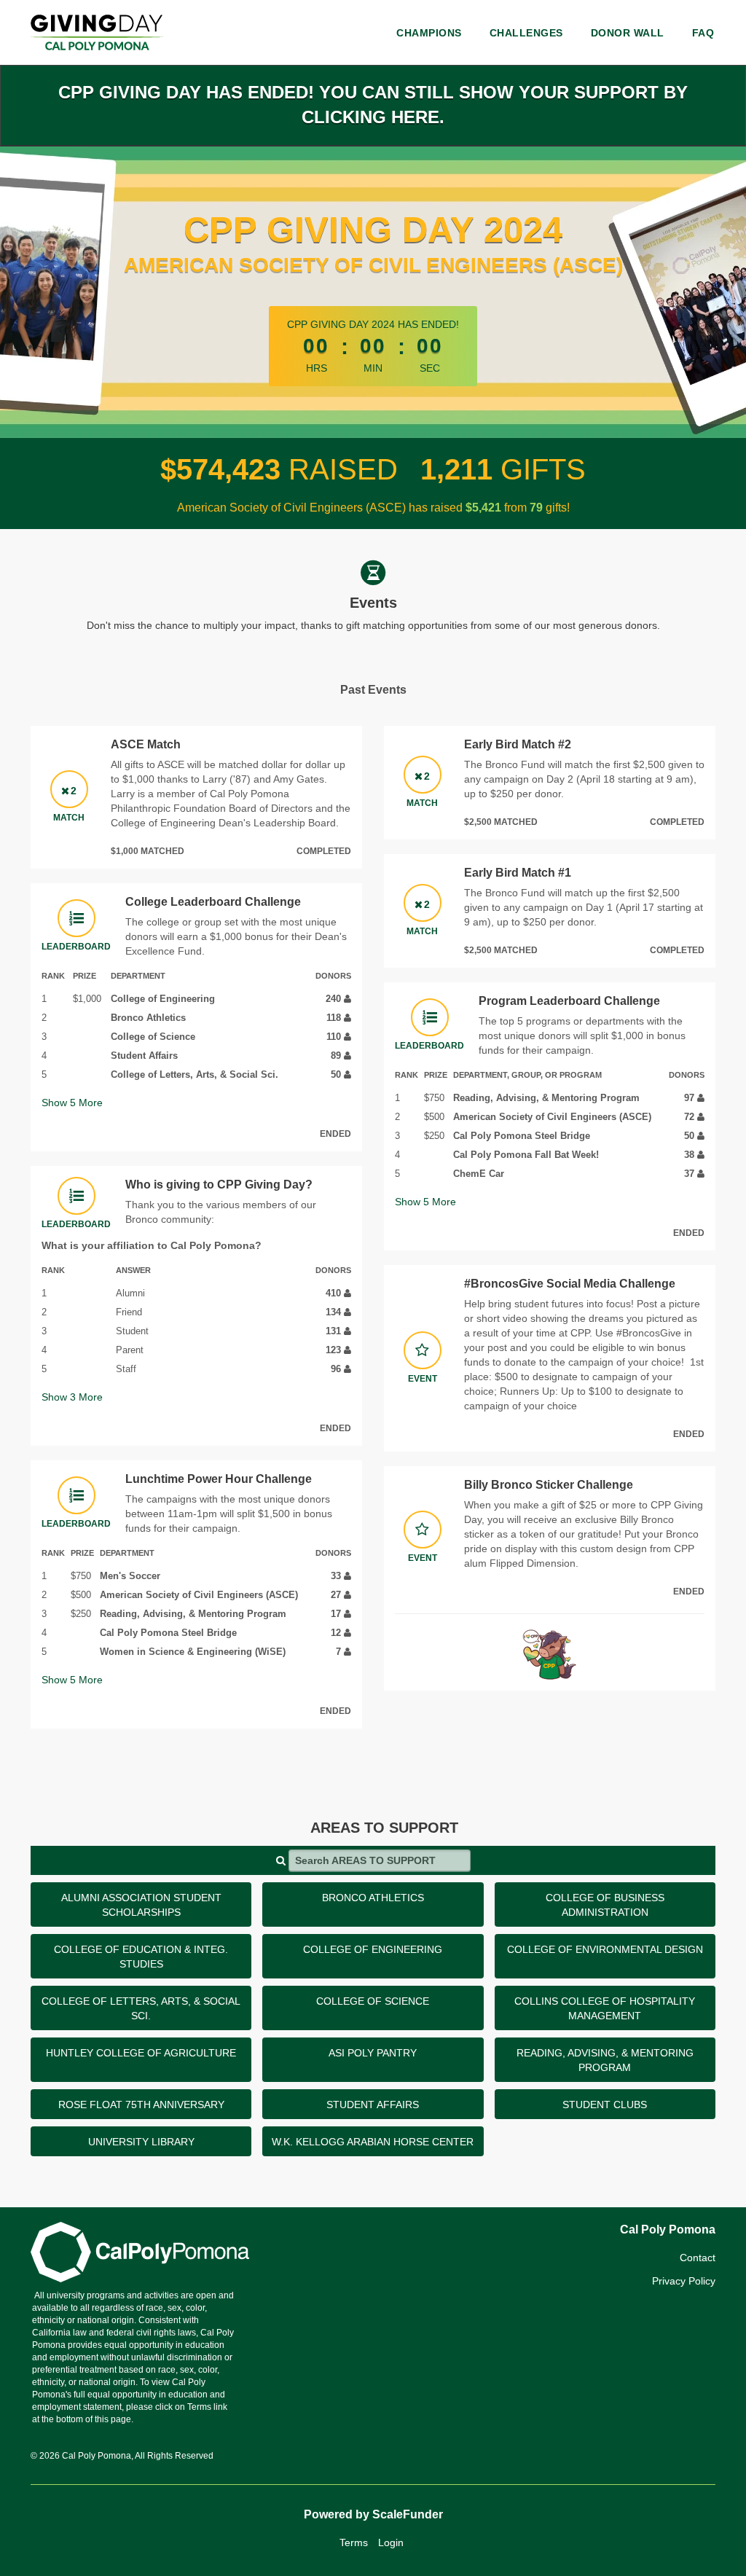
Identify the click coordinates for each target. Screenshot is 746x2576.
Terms (354, 2542)
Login (391, 2542)
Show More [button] (72, 1103)
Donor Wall (628, 33)
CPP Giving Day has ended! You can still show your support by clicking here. (373, 105)
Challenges (526, 33)
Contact (698, 2258)
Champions (429, 33)
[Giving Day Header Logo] (97, 32)
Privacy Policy (684, 2281)
